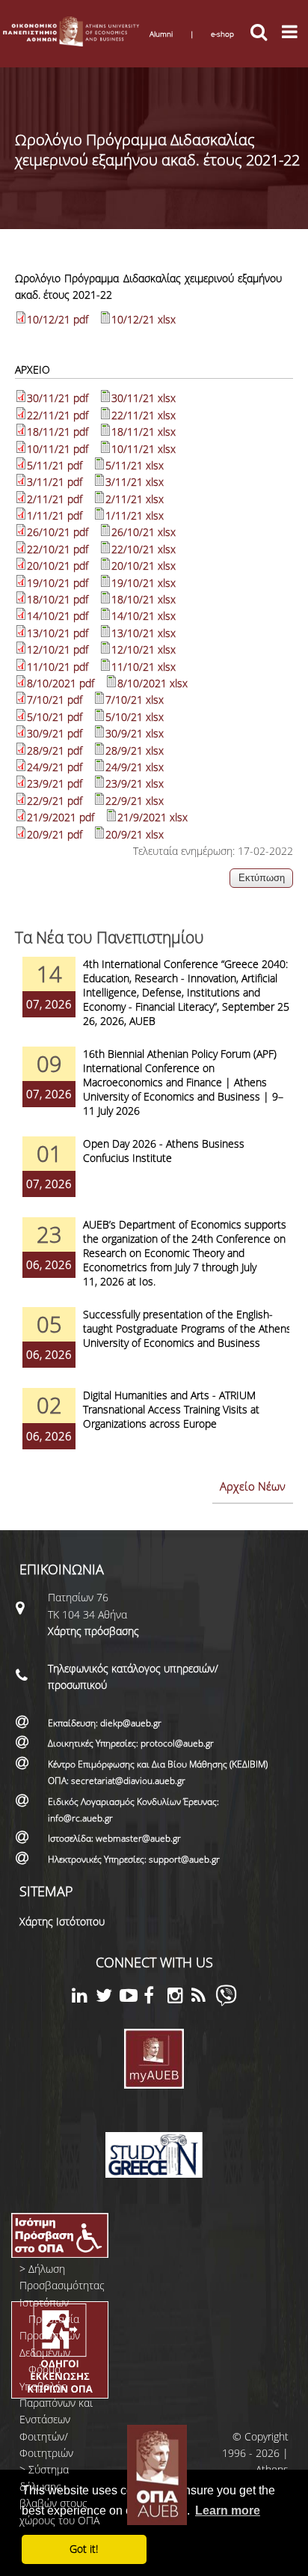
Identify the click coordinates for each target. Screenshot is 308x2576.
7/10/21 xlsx (135, 700)
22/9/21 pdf (55, 801)
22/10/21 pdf (58, 549)
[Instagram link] (179, 1998)
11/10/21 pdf (58, 667)
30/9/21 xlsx (135, 733)
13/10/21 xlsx (144, 633)
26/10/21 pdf (58, 532)
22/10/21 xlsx (144, 549)
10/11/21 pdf (58, 449)
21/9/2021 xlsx (153, 817)
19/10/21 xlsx (144, 583)
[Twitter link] (108, 1998)
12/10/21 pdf (58, 649)
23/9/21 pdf (55, 783)
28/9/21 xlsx (135, 750)
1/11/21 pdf (55, 515)
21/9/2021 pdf (61, 817)
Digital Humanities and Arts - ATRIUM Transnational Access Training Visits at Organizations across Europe (171, 1409)
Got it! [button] (84, 2549)
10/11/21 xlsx (144, 449)
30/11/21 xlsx (144, 398)
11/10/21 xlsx (144, 667)
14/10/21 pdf (58, 616)
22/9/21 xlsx (135, 801)
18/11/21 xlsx (144, 432)
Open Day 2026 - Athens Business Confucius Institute (164, 1151)
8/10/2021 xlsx (153, 683)
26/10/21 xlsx (144, 532)
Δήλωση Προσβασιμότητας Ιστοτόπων (62, 2286)
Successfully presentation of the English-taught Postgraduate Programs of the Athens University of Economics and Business (187, 1328)
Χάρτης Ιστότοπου (62, 1921)
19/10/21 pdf (58, 583)
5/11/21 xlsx (135, 465)
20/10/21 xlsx (144, 566)
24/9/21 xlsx (135, 767)
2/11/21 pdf (55, 499)
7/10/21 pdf (55, 700)
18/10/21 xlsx (144, 599)
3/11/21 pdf (55, 482)
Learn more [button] (228, 2510)
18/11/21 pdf (58, 432)
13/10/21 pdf (58, 633)
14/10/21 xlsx (144, 616)
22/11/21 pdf (58, 415)
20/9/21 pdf (55, 834)
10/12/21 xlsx (144, 319)
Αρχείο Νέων (253, 1486)
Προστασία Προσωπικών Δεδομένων (50, 2336)
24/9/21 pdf (55, 767)
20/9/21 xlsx (135, 834)
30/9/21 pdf (55, 733)
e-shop (222, 34)
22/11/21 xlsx (144, 415)
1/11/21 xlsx (135, 515)
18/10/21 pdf (58, 599)
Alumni (161, 34)
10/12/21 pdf (58, 319)
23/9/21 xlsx (135, 783)
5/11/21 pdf (55, 465)
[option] (154, 1002)
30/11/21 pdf (58, 398)
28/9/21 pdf (55, 750)
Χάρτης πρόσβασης (93, 1631)
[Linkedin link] (84, 1998)
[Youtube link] (132, 1998)
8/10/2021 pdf (61, 683)
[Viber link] (226, 2002)
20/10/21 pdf (58, 566)
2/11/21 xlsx (135, 499)
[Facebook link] (155, 1998)
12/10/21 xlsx (144, 649)
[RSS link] (203, 1998)
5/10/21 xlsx (135, 717)
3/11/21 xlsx (135, 482)
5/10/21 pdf (55, 717)
